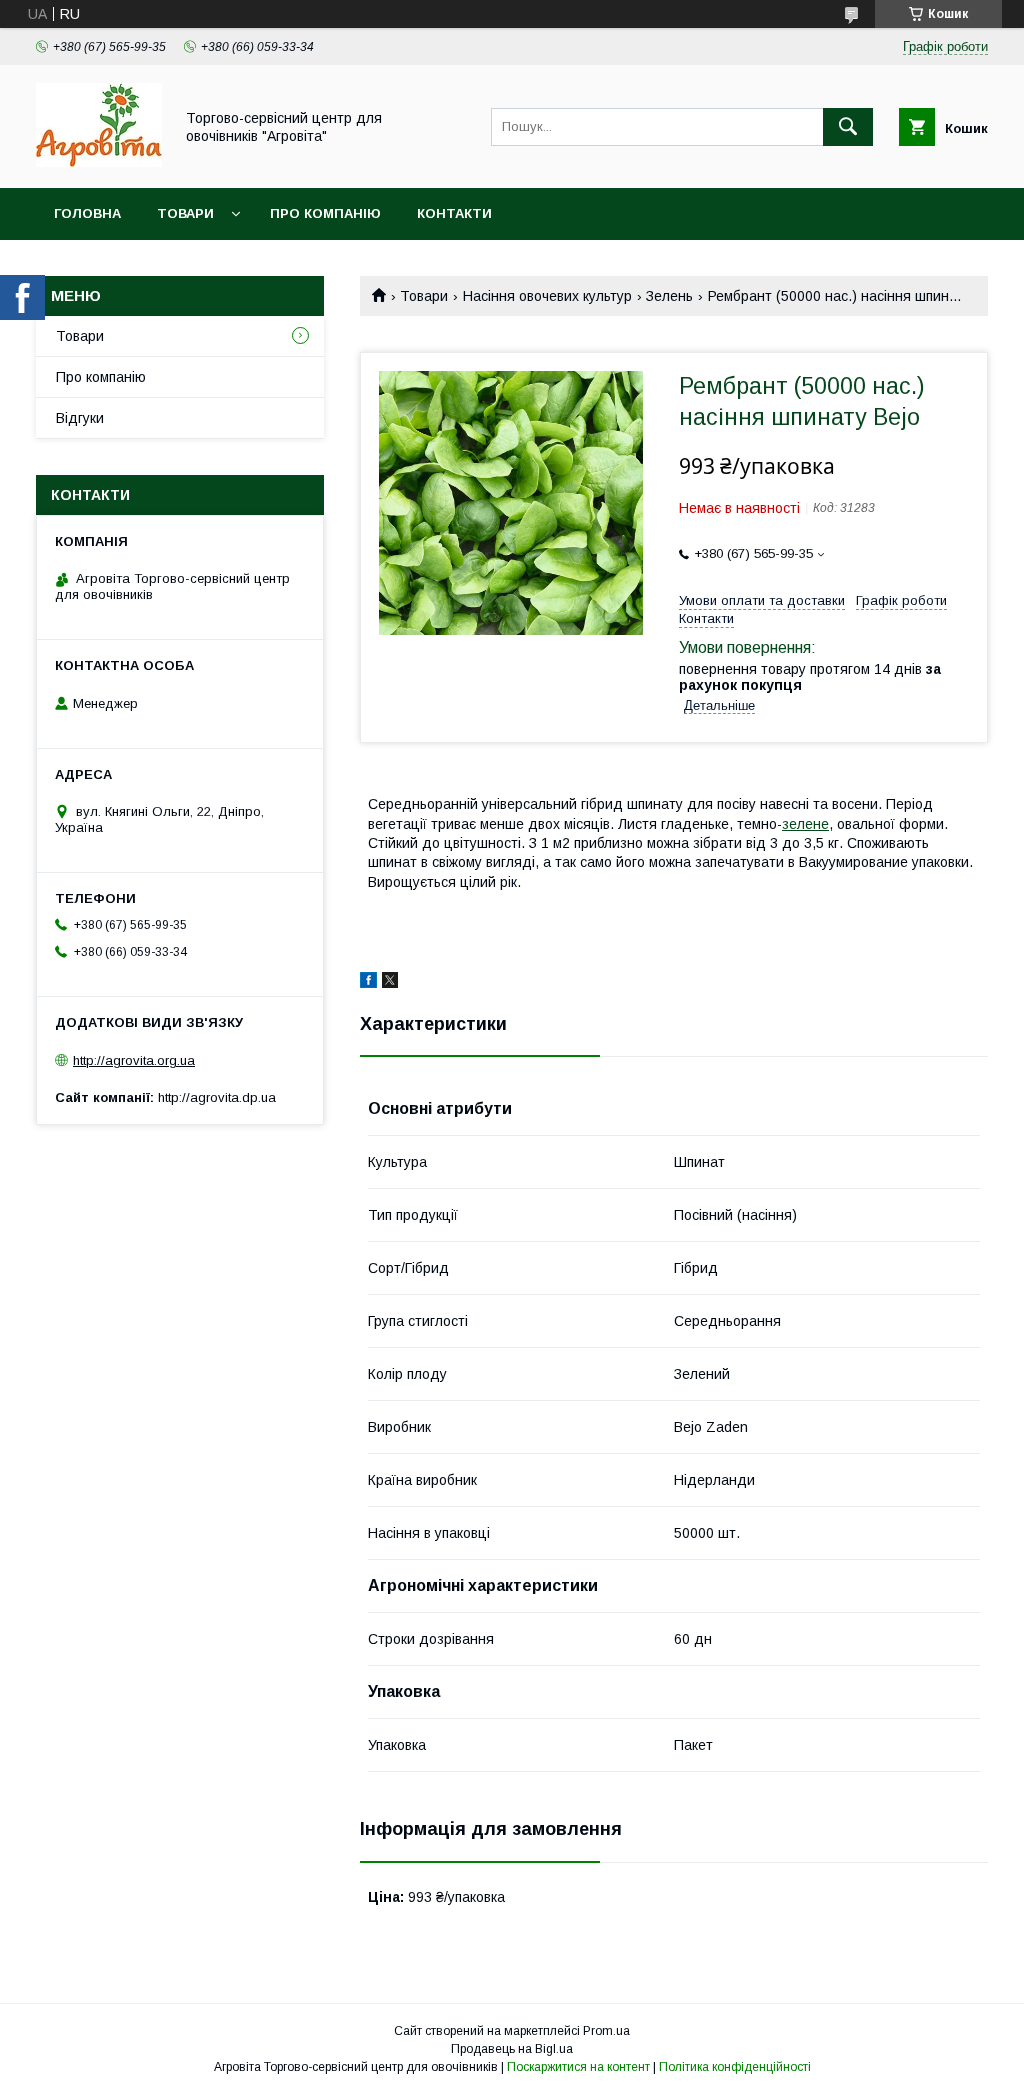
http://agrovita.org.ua (134, 1060)
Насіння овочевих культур (547, 296)
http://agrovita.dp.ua (217, 1097)
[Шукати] (848, 127)
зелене (805, 824)
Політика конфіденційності (735, 2067)
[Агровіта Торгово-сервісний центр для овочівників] (99, 162)
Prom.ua (606, 2031)
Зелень (669, 296)
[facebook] (368, 983)
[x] (390, 983)
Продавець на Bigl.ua (512, 2049)
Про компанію (325, 213)
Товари (185, 213)
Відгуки (80, 418)
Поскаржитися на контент (578, 2067)
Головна (87, 213)
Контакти (454, 213)
